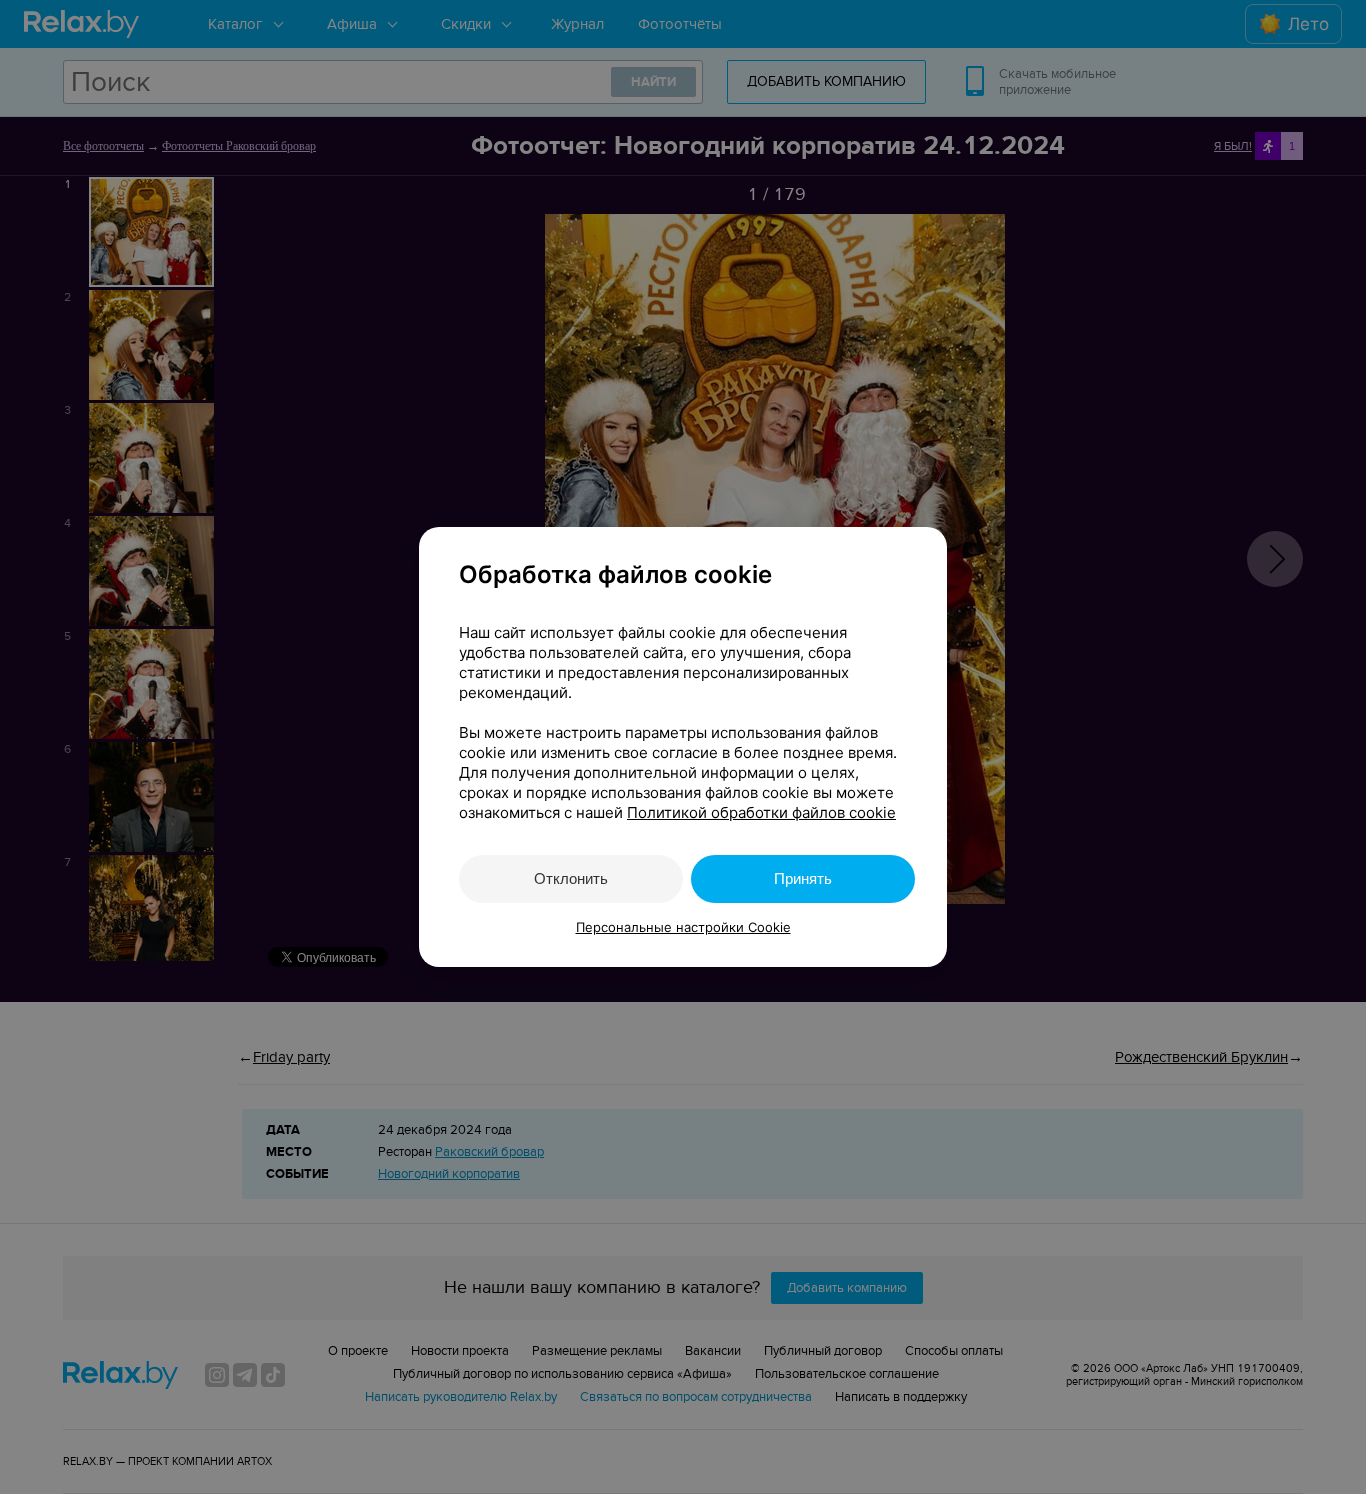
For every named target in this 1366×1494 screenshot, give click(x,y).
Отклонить (571, 878)
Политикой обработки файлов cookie (761, 812)
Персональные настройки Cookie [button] (683, 927)
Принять (803, 878)
